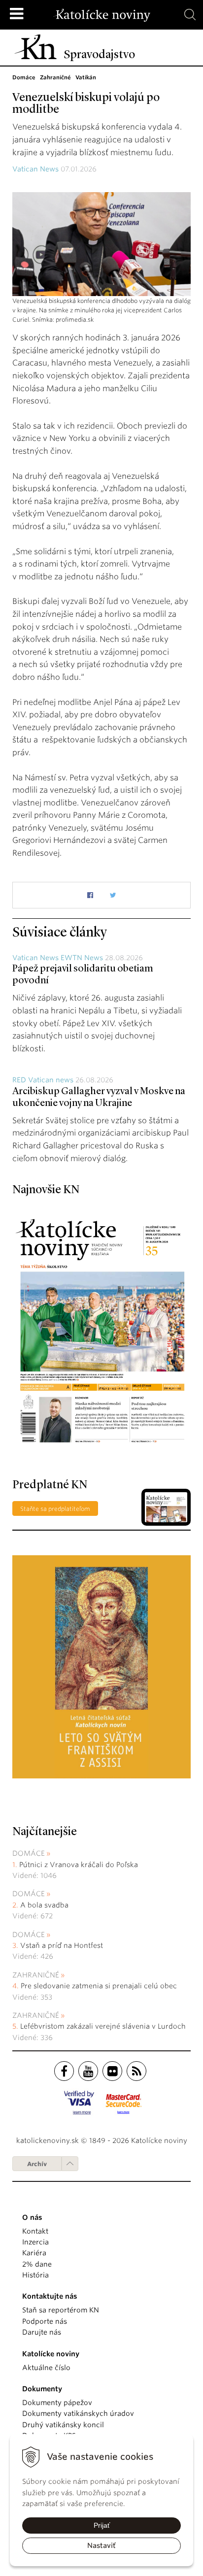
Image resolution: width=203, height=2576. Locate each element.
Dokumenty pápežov (57, 2403)
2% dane (37, 2264)
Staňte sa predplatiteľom (55, 1509)
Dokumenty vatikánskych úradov (78, 2413)
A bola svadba (44, 1905)
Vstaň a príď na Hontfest (62, 1945)
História (35, 2275)
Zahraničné (36, 1975)
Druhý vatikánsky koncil (63, 2425)
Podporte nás (45, 2321)
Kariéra (34, 2253)
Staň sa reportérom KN (61, 2310)
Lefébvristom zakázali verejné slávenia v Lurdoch (104, 2026)
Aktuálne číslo (46, 2368)
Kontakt (35, 2231)
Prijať (102, 2525)
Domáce (29, 1853)
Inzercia (35, 2242)
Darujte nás (42, 2332)
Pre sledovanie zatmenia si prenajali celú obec (100, 1986)
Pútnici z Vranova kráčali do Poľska (79, 1865)
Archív (37, 2164)
